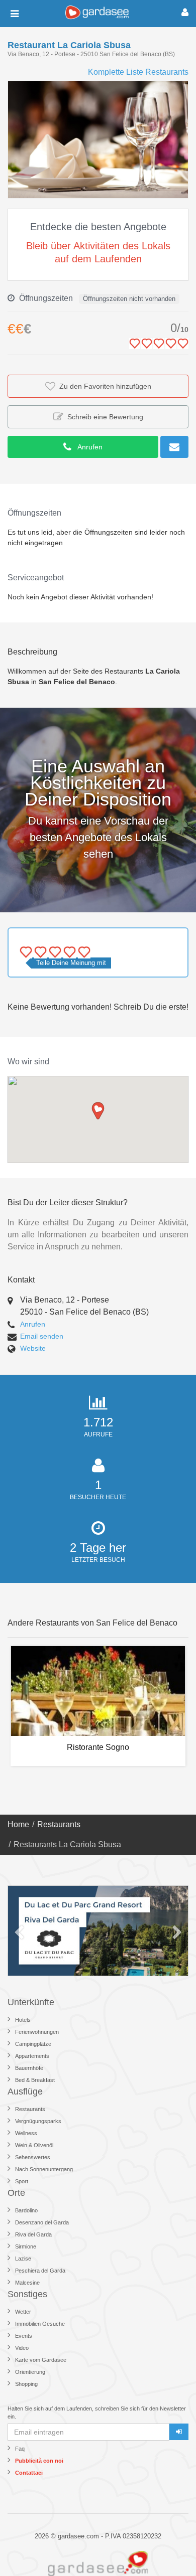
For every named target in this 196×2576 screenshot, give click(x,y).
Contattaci (29, 2473)
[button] (179, 90)
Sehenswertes (33, 2157)
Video (22, 2348)
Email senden (42, 1336)
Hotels (23, 2020)
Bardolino (26, 2210)
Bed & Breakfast (35, 2080)
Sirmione (26, 2246)
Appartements (32, 2056)
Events (24, 2336)
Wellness (26, 2133)
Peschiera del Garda (40, 2271)
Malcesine (27, 2283)
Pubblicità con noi (39, 2461)
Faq (20, 2449)
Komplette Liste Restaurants (138, 72)
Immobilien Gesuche (40, 2324)
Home (18, 1824)
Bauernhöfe (29, 2068)
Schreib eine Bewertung (103, 417)
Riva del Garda (33, 2234)
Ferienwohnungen (37, 2032)
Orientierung (30, 2372)
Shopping (26, 2384)
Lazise (23, 2259)
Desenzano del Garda (42, 2222)
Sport (22, 2181)
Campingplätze (33, 2044)
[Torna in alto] (168, 2548)
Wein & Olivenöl (34, 2145)
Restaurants (59, 1824)
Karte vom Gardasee (41, 2360)
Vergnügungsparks (38, 2121)
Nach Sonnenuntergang (44, 2169)
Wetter (23, 2312)
